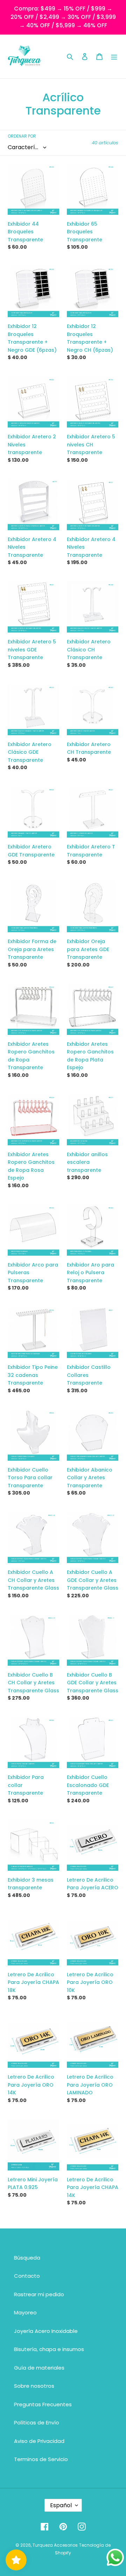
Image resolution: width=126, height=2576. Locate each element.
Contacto (27, 2276)
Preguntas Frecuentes (43, 2404)
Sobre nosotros (34, 2386)
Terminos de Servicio (41, 2459)
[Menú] (114, 56)
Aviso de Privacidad (39, 2441)
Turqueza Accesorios (55, 2545)
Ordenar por (22, 136)
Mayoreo (25, 2312)
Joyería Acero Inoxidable (46, 2331)
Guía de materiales (39, 2368)
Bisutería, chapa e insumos (49, 2349)
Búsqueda (27, 2258)
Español (61, 2505)
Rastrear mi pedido (39, 2294)
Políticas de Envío (37, 2422)
